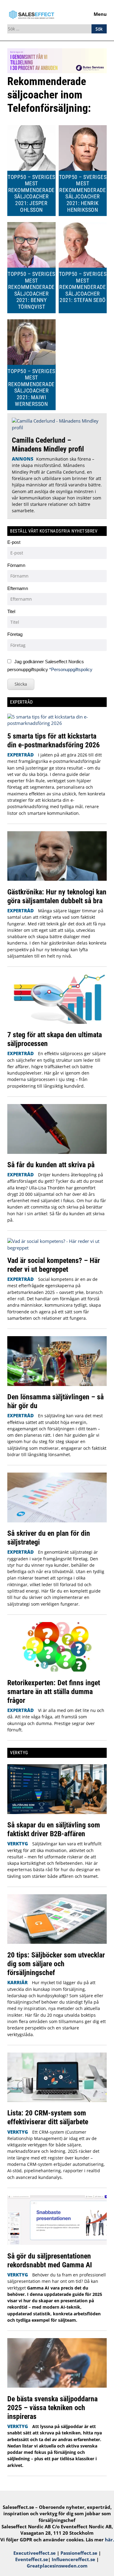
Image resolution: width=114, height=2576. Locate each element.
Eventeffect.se (32, 2559)
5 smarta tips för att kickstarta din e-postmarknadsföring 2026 (54, 740)
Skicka (21, 684)
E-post (14, 542)
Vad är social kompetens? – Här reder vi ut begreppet (54, 1265)
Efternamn (18, 588)
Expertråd (21, 755)
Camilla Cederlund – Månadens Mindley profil (48, 444)
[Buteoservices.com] (57, 71)
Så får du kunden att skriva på (51, 1165)
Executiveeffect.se (35, 2553)
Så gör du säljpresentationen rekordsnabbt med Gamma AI (50, 2260)
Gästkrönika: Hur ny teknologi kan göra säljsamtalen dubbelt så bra (57, 896)
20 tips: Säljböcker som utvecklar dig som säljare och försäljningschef (56, 1964)
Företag (15, 634)
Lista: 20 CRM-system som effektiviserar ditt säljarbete (48, 2117)
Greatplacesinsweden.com (57, 2566)
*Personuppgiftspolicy (71, 669)
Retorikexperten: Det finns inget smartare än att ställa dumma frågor (54, 1691)
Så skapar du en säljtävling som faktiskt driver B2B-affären (54, 1829)
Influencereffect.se (73, 2559)
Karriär (17, 1982)
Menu (100, 14)
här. (109, 2540)
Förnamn (16, 565)
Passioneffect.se (79, 2553)
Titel (11, 611)
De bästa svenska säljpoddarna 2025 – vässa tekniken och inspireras (52, 2408)
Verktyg (18, 1844)
